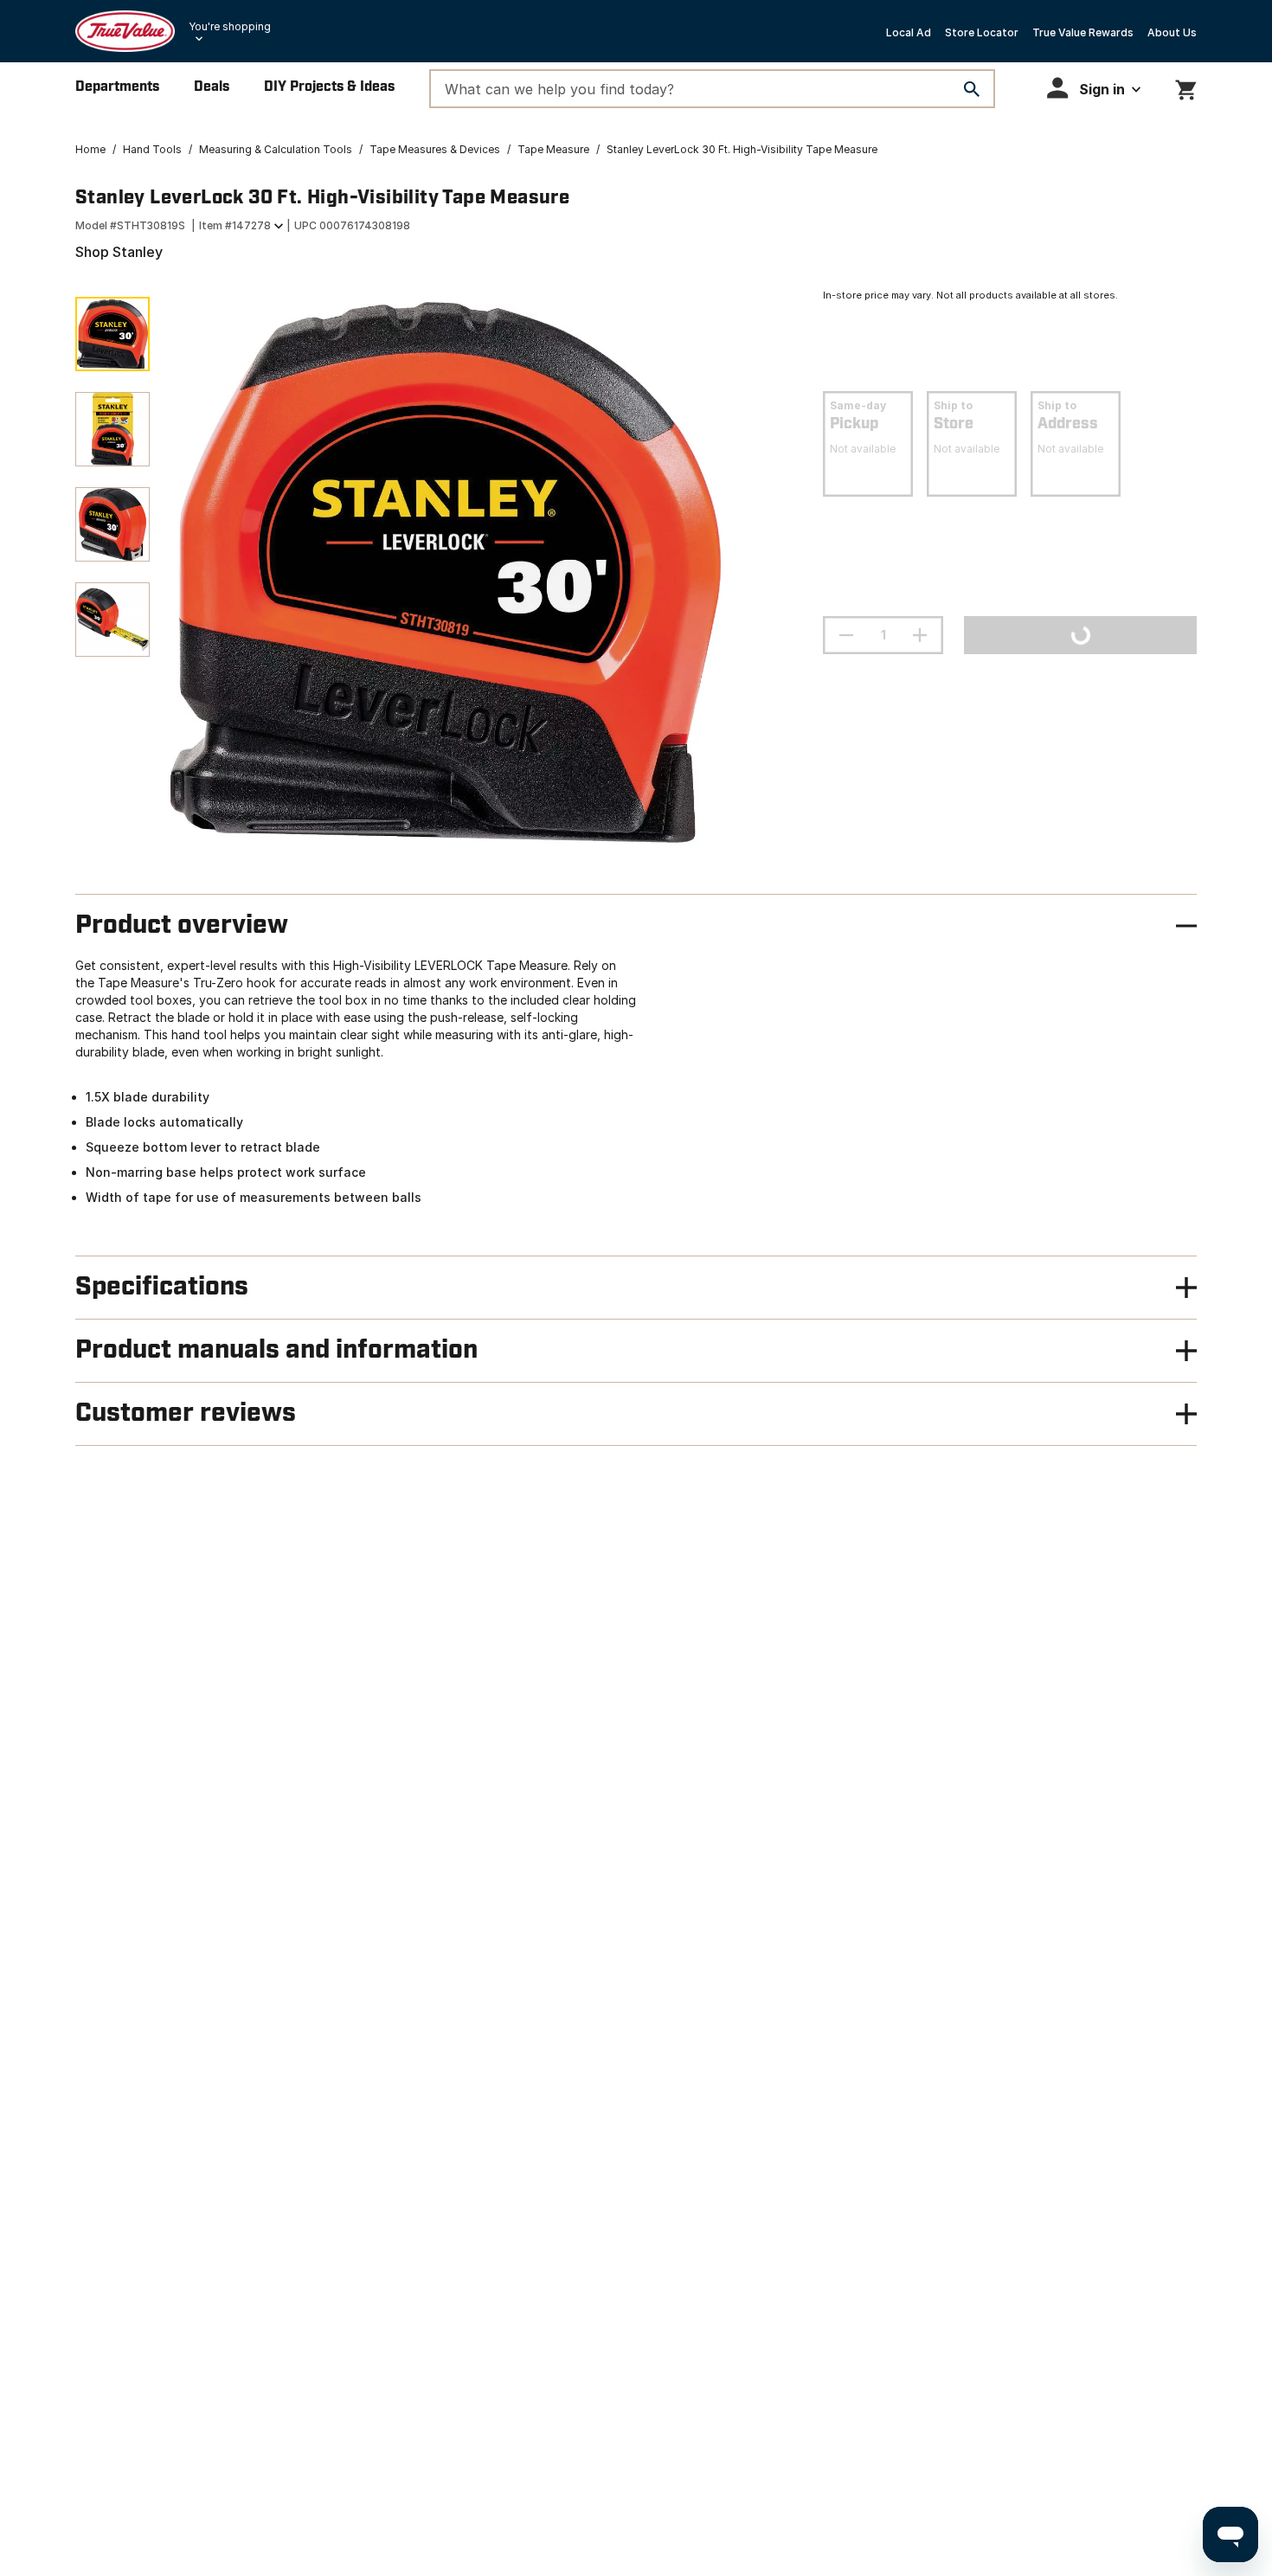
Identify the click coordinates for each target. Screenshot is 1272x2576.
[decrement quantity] (846, 635)
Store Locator (982, 32)
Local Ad (909, 32)
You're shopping (230, 26)
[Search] (972, 89)
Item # (235, 225)
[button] (1094, 88)
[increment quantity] (920, 635)
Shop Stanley (119, 252)
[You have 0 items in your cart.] (1186, 87)
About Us (1172, 32)
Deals (212, 87)
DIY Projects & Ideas (329, 87)
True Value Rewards (1083, 32)
